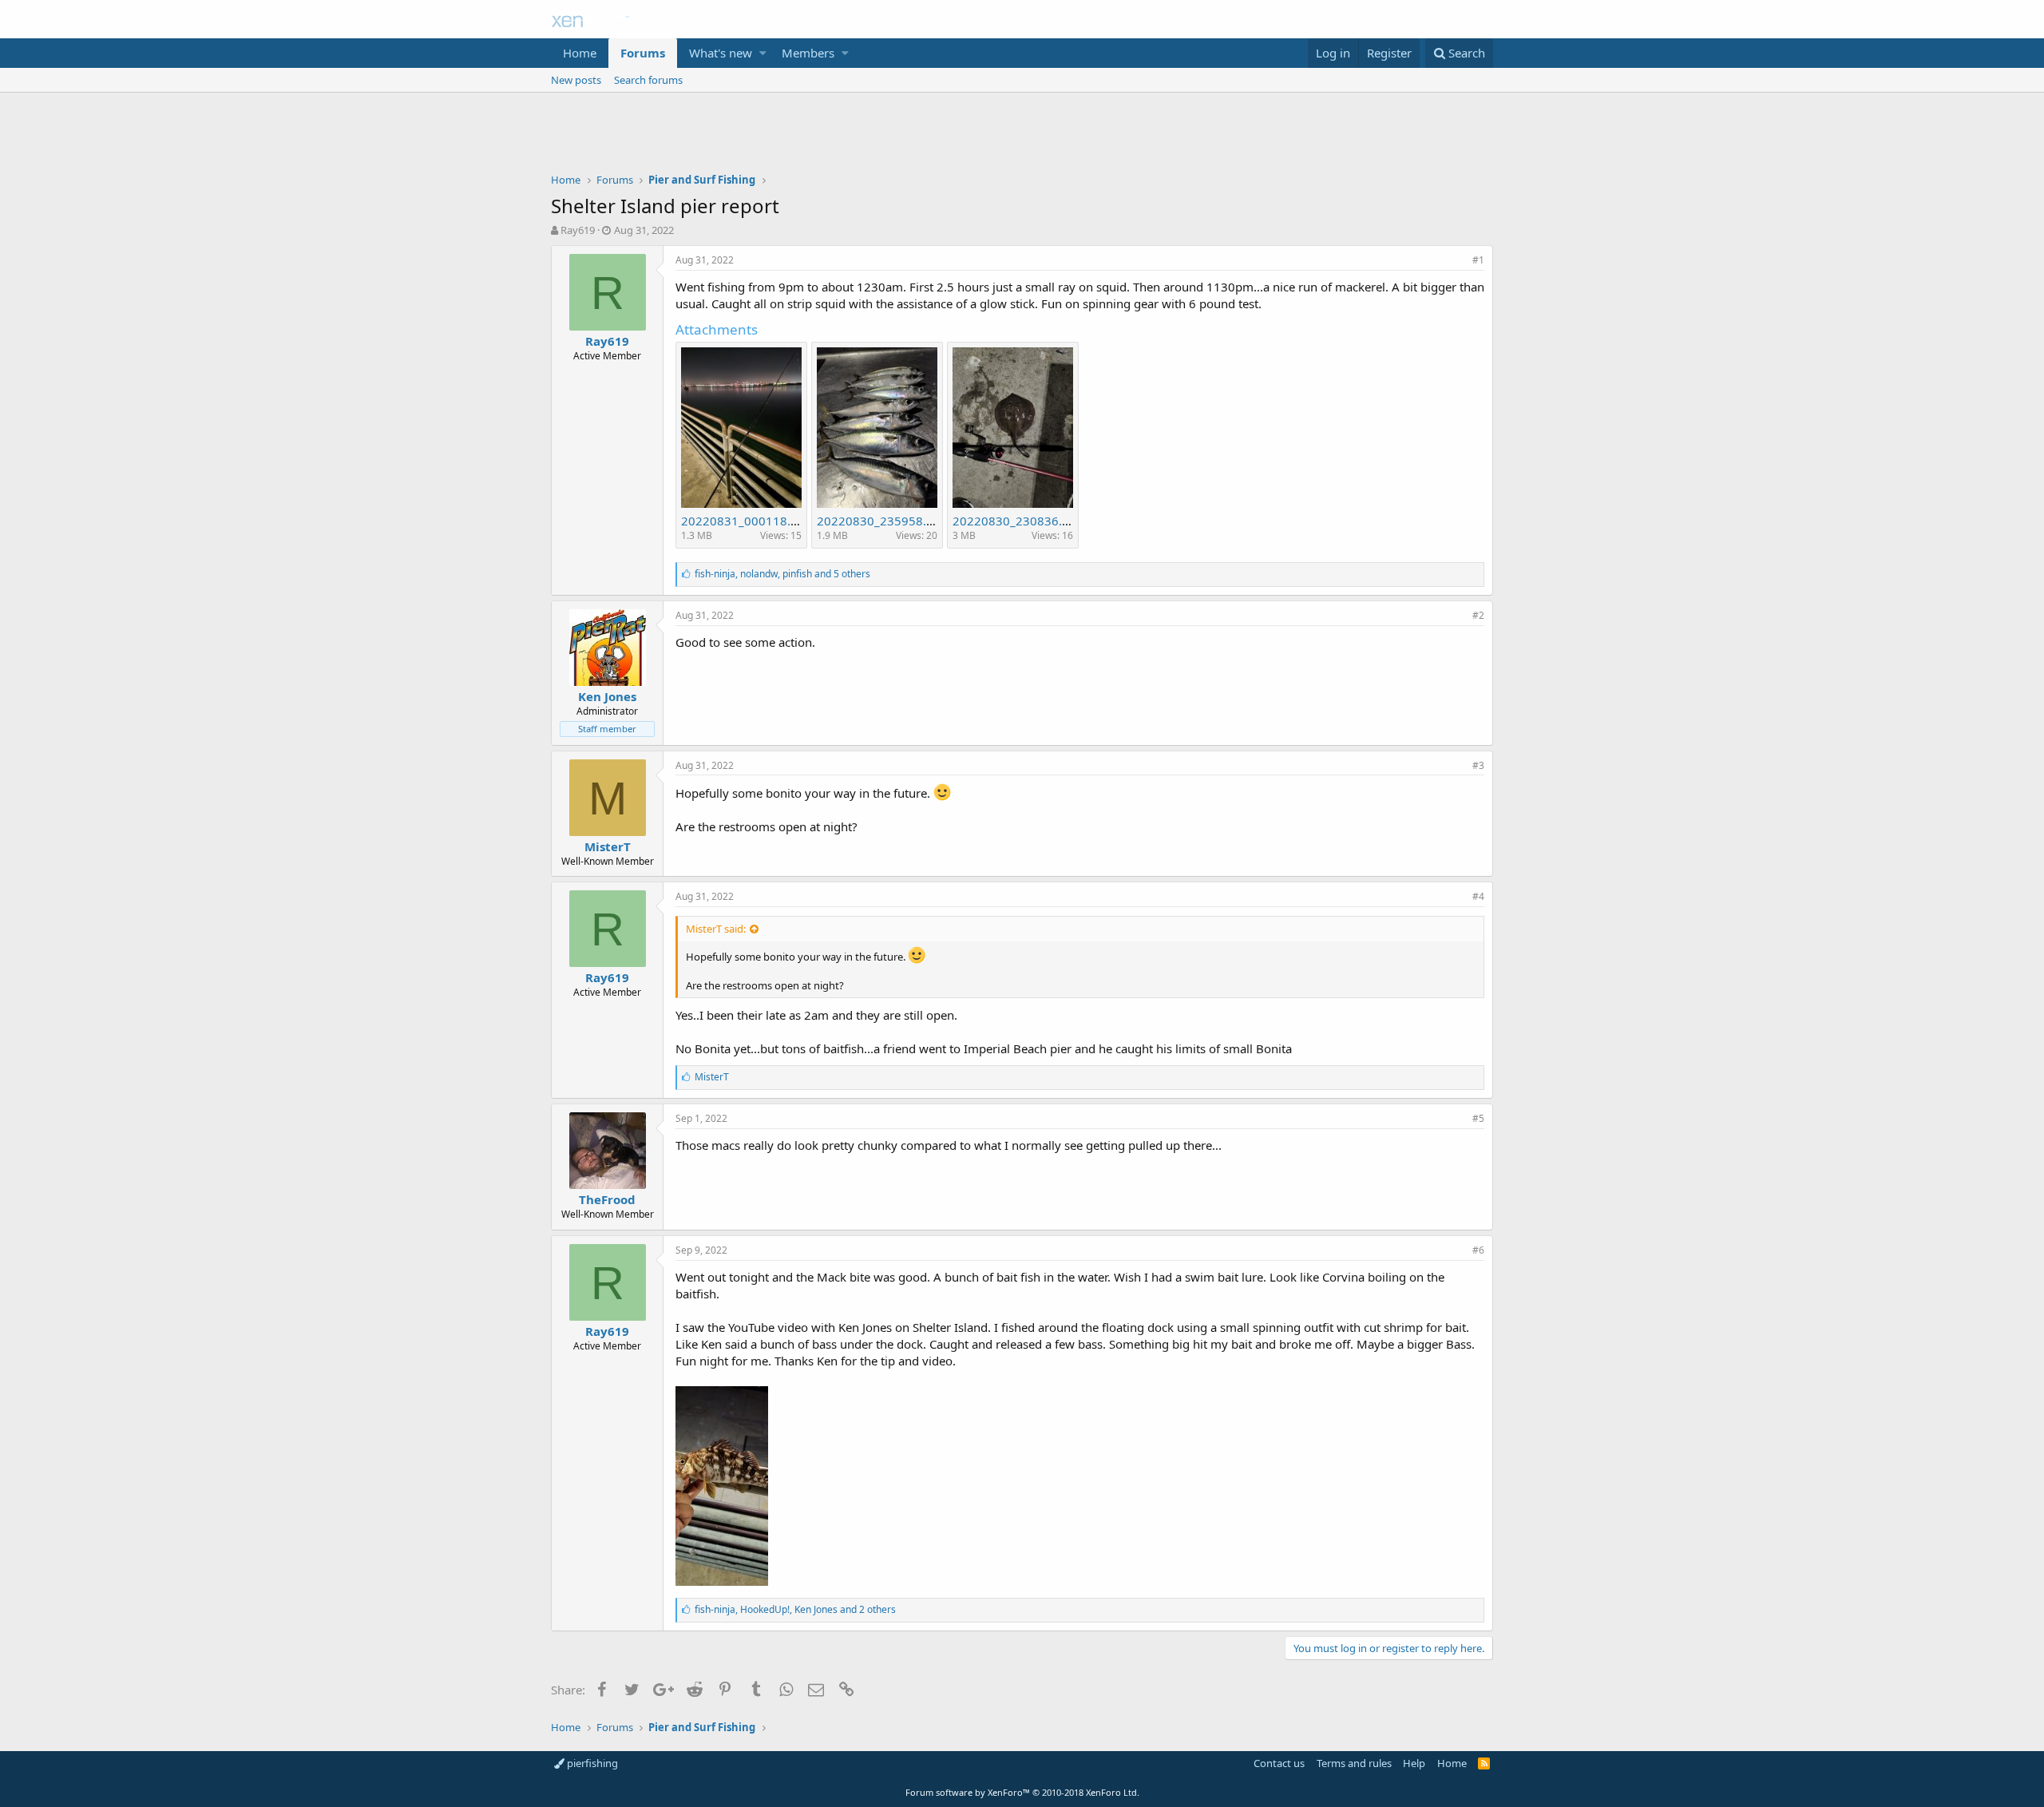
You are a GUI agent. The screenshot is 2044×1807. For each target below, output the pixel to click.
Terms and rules (1354, 1763)
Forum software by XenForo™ (1022, 1792)
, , (782, 574)
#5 (1478, 1118)
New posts (576, 80)
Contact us (1279, 1763)
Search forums (648, 80)
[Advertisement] (1022, 137)
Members (808, 53)
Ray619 (578, 230)
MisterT (608, 846)
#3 (1478, 765)
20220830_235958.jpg (880, 521)
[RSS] (1484, 1763)
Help (1414, 1763)
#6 (1478, 1250)
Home (580, 53)
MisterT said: (716, 929)
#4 (1478, 896)
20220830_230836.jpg (1016, 521)
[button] (763, 53)
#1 (1478, 260)
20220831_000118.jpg (745, 521)
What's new (721, 53)
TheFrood (607, 1199)
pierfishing (591, 1763)
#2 (1478, 615)
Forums (643, 53)
